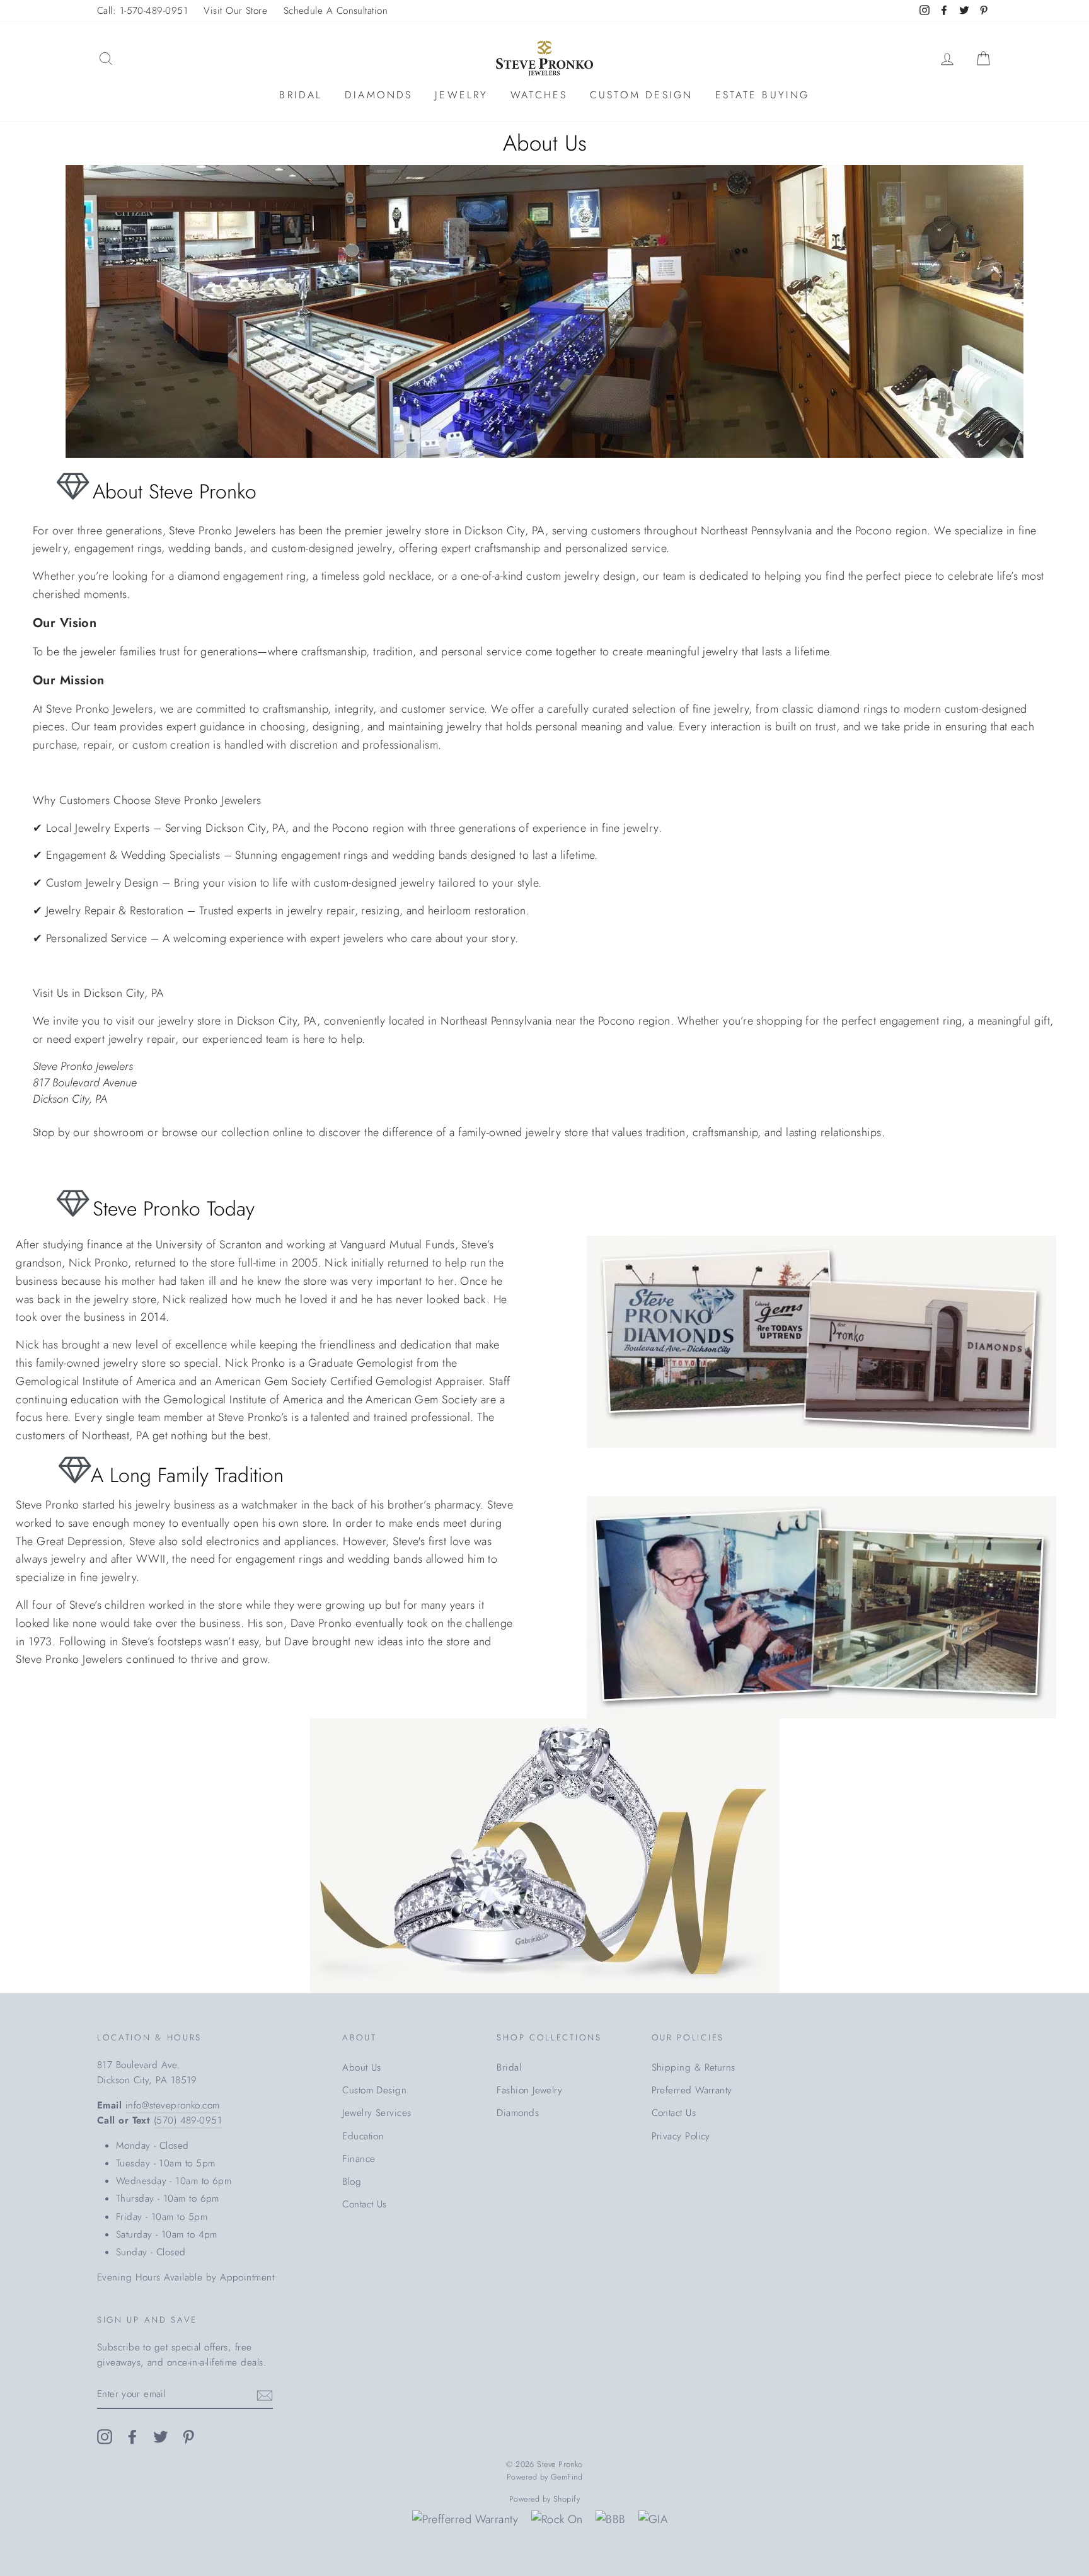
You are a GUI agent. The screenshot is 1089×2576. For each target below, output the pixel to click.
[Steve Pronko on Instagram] (105, 2436)
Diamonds (379, 95)
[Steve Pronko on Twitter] (161, 2436)
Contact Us (365, 2204)
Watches (539, 95)
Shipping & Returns (694, 2067)
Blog (352, 2182)
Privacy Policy (681, 2136)
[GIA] (653, 2520)
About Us (362, 2067)
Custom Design (642, 95)
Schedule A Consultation (336, 11)
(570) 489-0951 (188, 2120)
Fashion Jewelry (529, 2090)
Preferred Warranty (692, 2090)
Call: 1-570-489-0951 (142, 11)
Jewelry (461, 95)
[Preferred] (465, 2520)
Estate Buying (763, 95)
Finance (359, 2159)
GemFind (567, 2477)
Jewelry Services (377, 2113)
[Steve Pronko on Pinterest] (188, 2436)
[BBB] (610, 2520)
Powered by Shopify (544, 2499)
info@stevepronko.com (173, 2105)
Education (363, 2136)
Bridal (301, 95)
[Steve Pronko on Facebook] (132, 2436)
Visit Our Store (235, 11)
